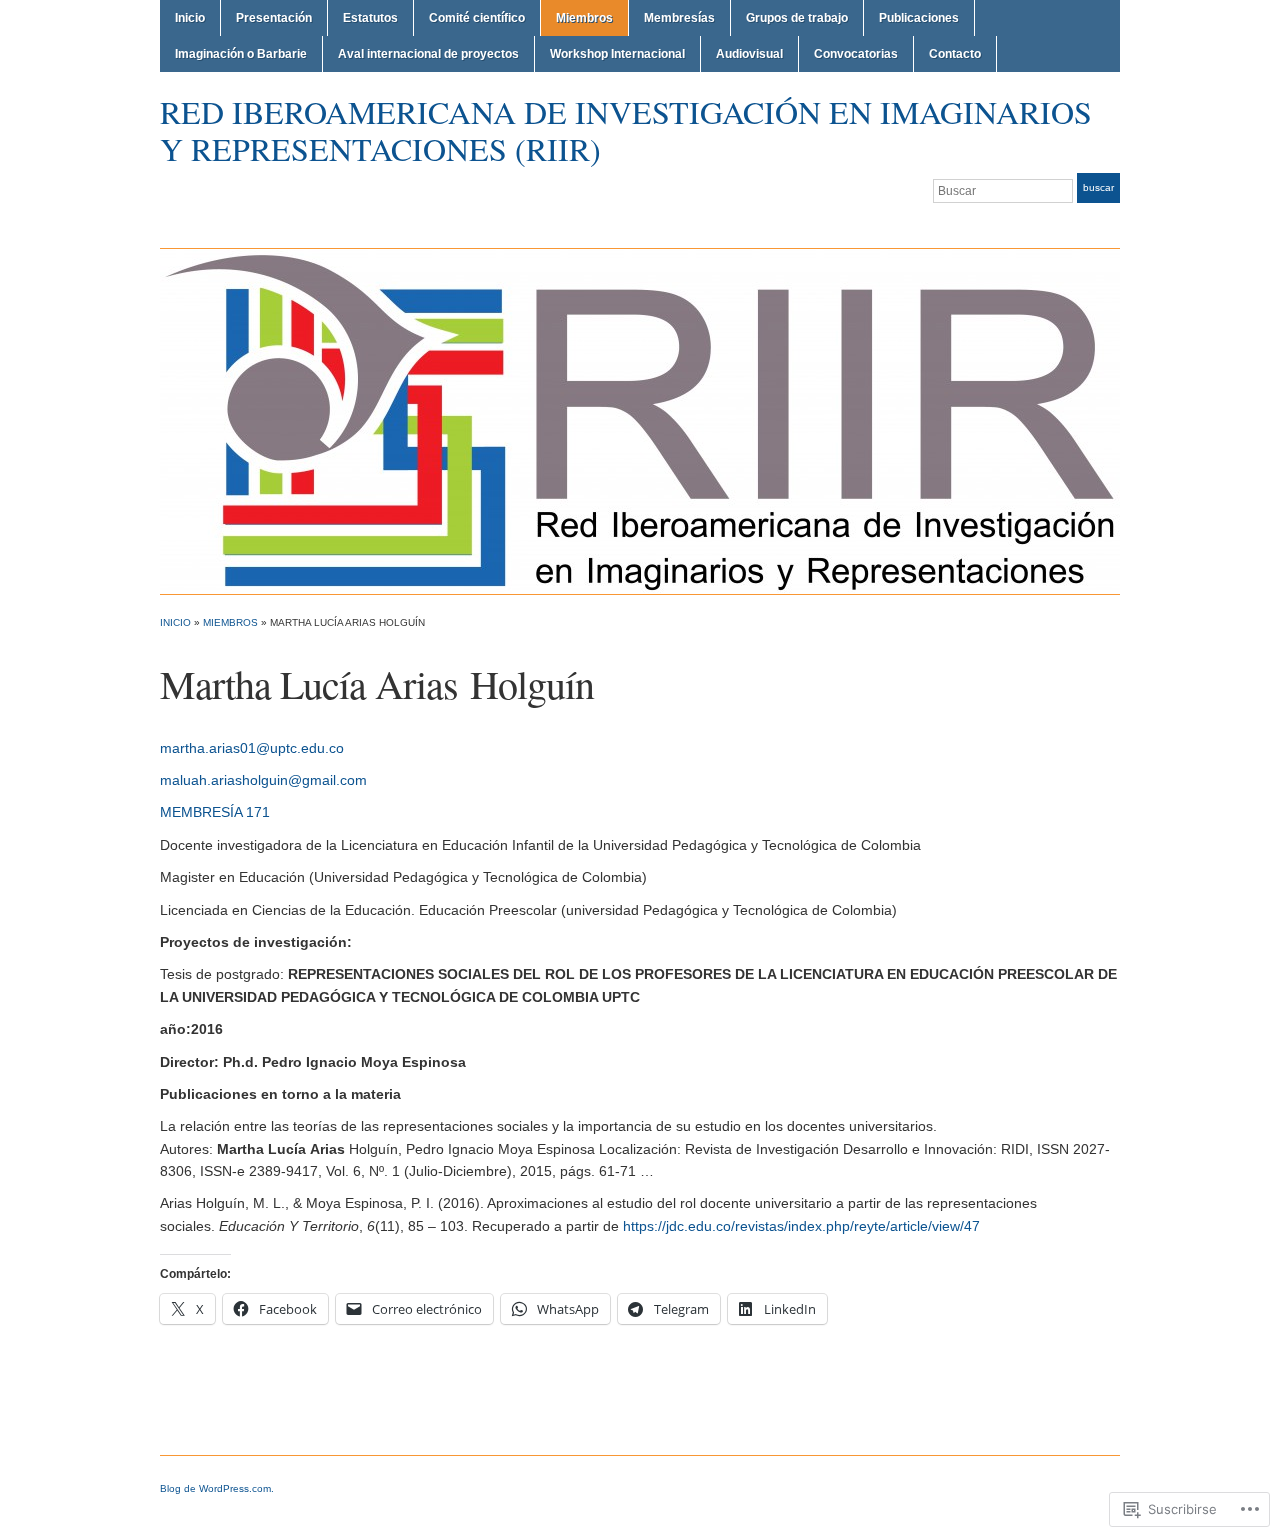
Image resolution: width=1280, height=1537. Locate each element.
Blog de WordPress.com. (217, 1488)
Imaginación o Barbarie (241, 54)
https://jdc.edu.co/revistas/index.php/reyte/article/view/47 (801, 1226)
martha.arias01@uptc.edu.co (252, 748)
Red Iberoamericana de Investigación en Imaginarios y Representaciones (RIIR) (626, 130)
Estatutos (370, 18)
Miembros (584, 18)
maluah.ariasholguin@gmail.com (263, 780)
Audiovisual (749, 54)
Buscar (1098, 187)
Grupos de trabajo (797, 18)
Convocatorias (856, 54)
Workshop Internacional (617, 54)
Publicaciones (919, 18)
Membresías (679, 18)
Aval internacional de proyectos (428, 54)
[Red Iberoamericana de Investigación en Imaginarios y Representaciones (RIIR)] (640, 420)
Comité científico (477, 18)
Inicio (190, 18)
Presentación (274, 18)
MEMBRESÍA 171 (215, 812)
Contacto (955, 54)
